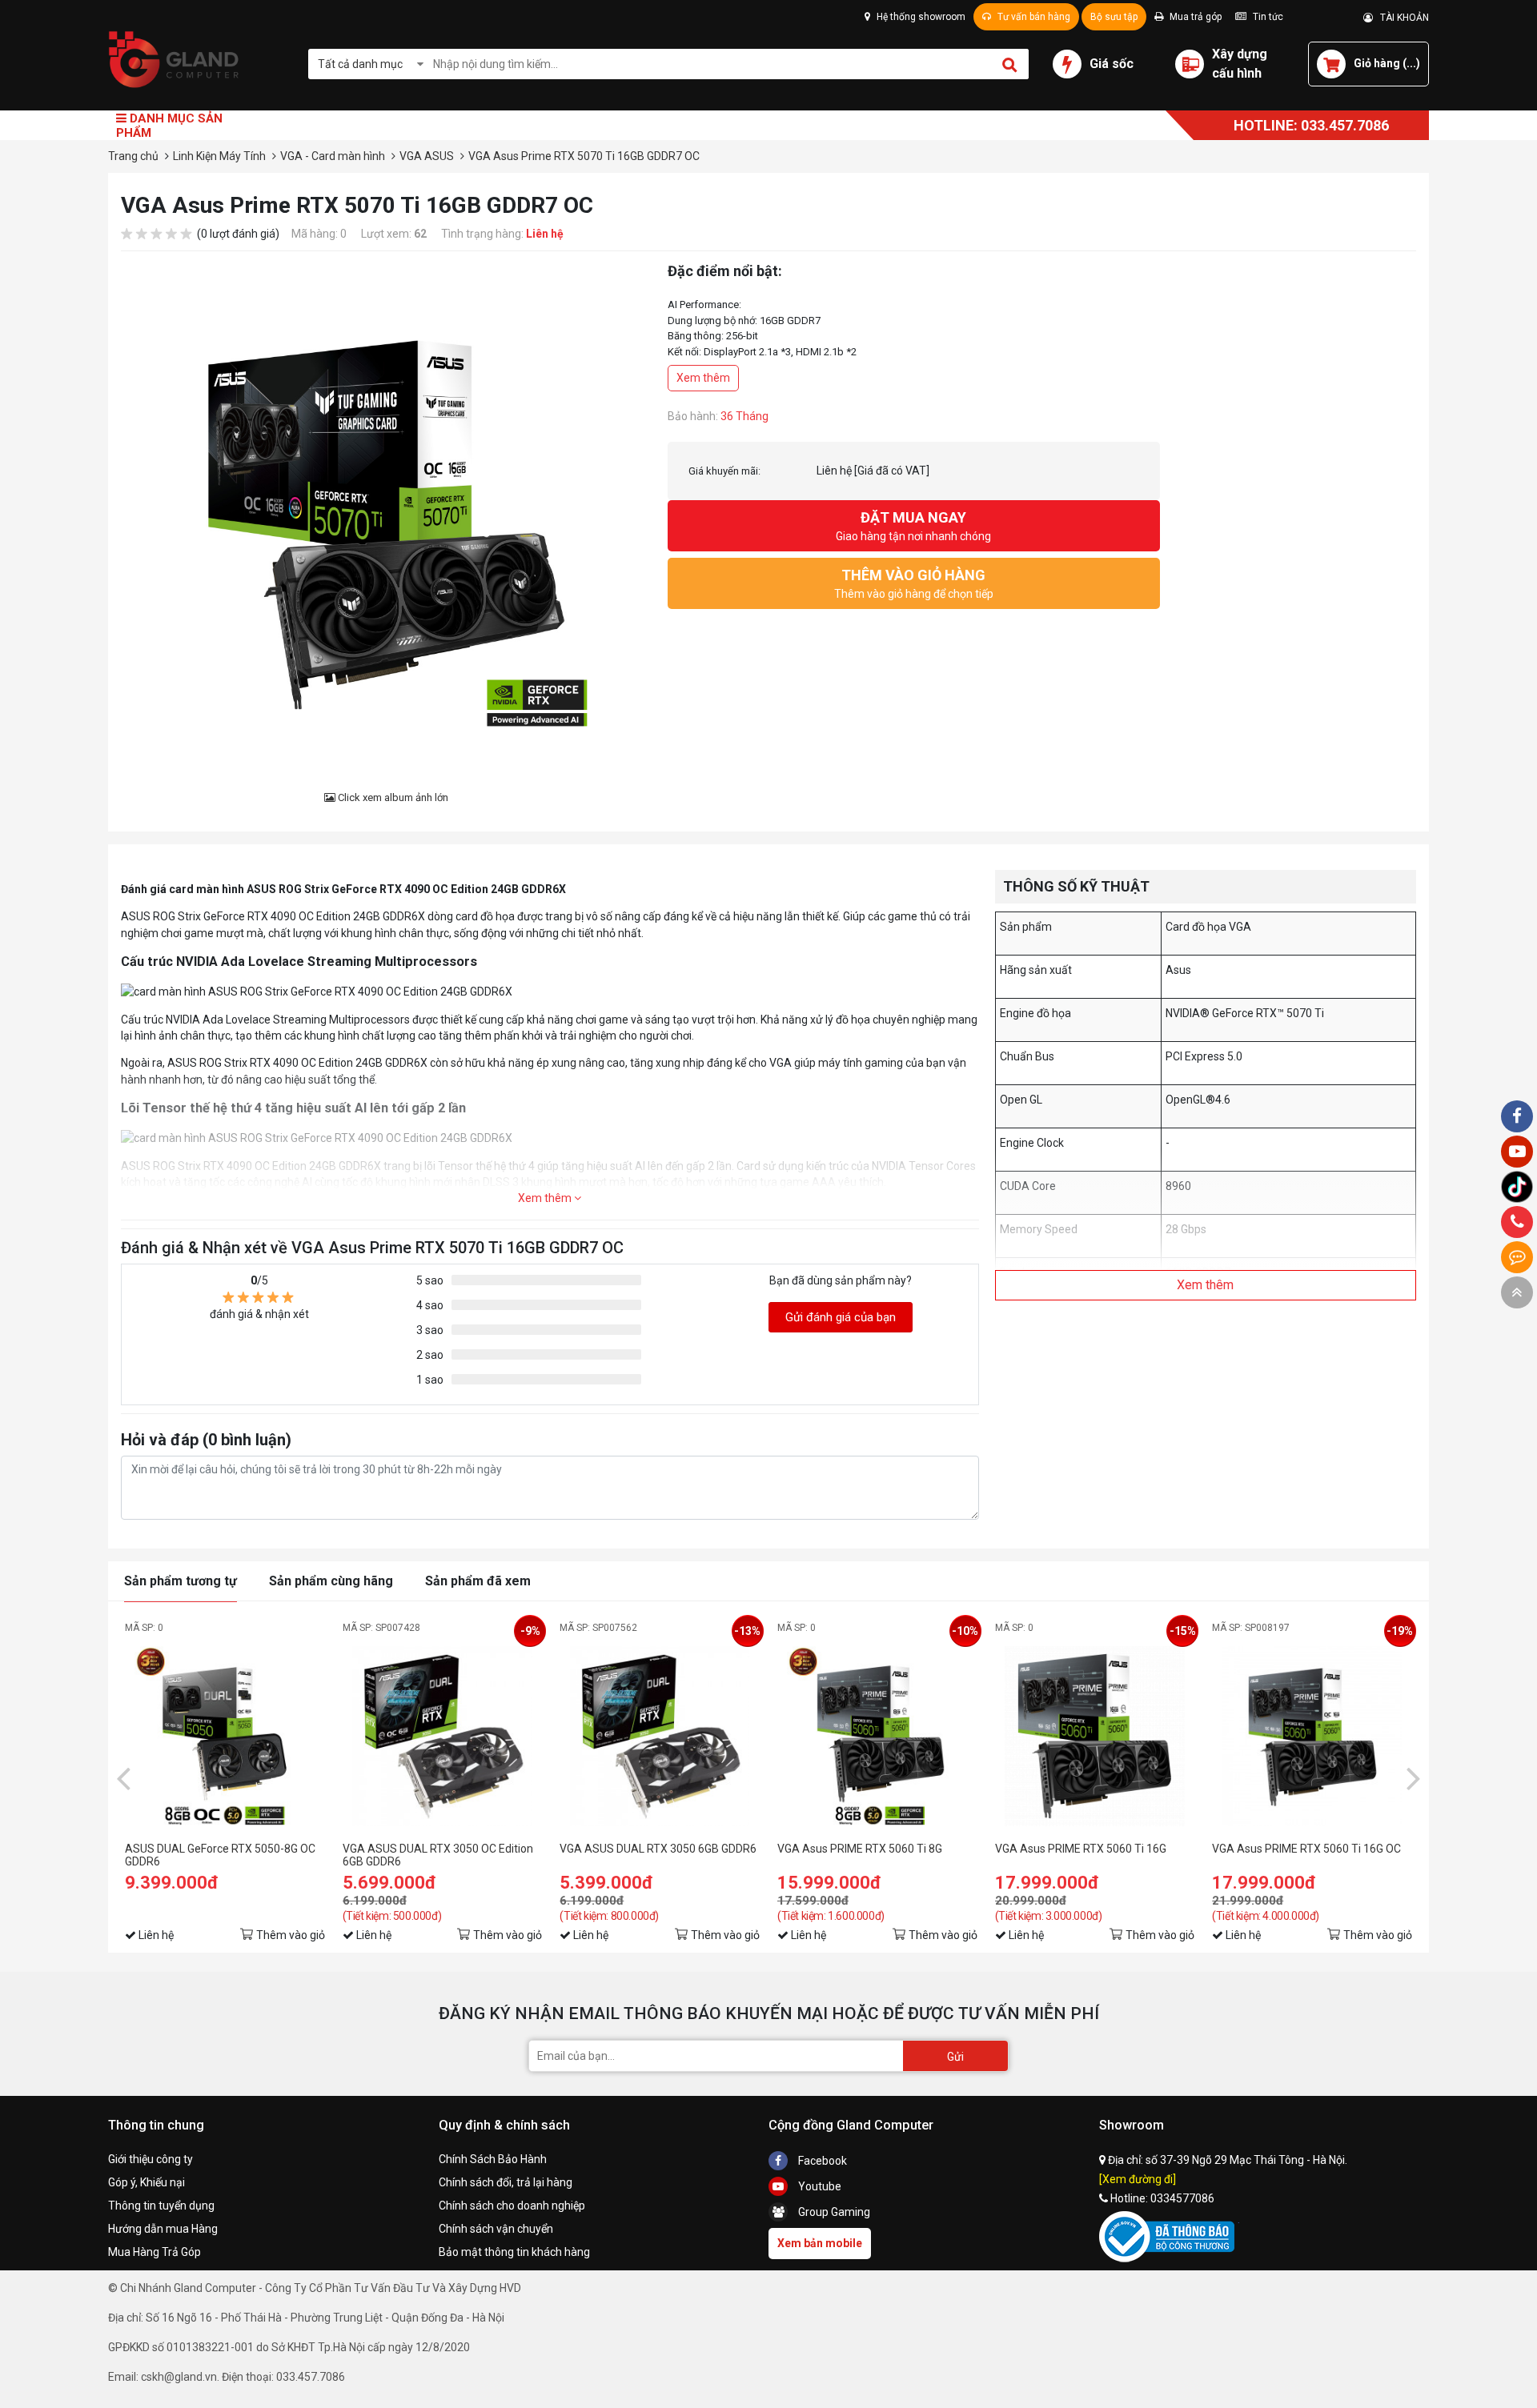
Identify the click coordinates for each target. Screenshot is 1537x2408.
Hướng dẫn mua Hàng (163, 2229)
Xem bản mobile (820, 2243)
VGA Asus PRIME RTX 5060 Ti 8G (860, 1849)
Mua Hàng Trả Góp (155, 2252)
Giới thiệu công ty (150, 2159)
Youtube (819, 2186)
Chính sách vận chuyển (496, 2229)
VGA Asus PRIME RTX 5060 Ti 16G (1081, 1849)
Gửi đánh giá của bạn (841, 1317)
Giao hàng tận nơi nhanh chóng (913, 526)
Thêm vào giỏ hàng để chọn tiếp (914, 583)
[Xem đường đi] (1138, 2179)
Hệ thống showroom (920, 17)
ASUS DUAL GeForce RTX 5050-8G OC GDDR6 (220, 1855)
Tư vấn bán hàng (1033, 17)
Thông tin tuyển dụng (161, 2206)
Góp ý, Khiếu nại (146, 2182)
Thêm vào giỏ (291, 1935)
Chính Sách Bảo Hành (493, 2159)
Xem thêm (703, 378)
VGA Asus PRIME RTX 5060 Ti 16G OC (1306, 1849)
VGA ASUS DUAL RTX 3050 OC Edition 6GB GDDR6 (438, 1855)
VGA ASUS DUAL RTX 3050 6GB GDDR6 (658, 1849)
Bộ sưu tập (1114, 17)
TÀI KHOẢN (1401, 18)
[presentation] (123, 1777)
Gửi (955, 2057)
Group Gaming (833, 2212)
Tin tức (1267, 17)
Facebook (821, 2161)
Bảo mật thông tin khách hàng (514, 2252)
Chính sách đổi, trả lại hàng (506, 2182)
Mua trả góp (1194, 17)
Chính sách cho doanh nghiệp (512, 2206)
